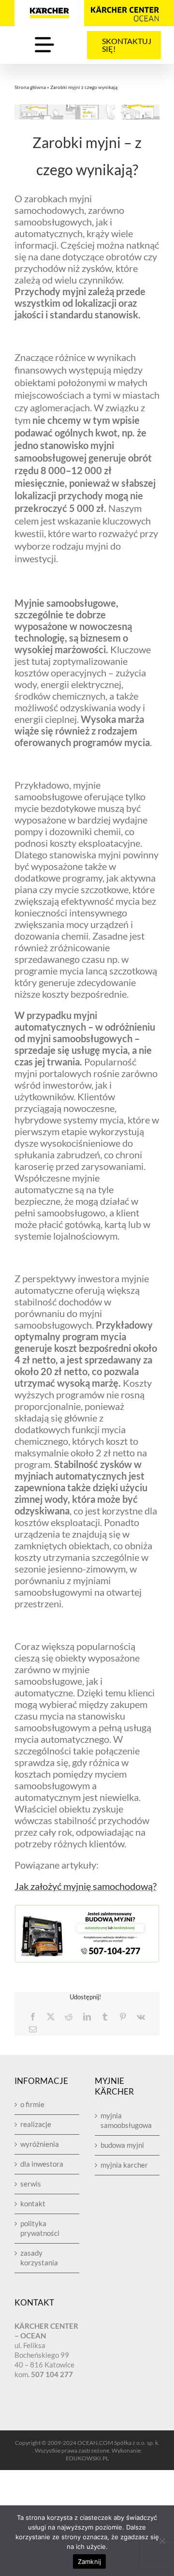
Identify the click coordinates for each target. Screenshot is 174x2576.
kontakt (33, 2203)
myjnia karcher (124, 2165)
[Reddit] (69, 2017)
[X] (51, 2017)
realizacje (36, 2124)
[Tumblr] (105, 2017)
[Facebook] (33, 2017)
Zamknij (90, 2561)
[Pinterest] (123, 2017)
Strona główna (30, 87)
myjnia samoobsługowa (126, 2120)
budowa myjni (122, 2145)
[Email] (33, 2029)
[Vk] (141, 2017)
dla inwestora (42, 2164)
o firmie (32, 2104)
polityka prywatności (40, 2228)
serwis (31, 2184)
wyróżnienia (40, 2144)
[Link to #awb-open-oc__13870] (44, 45)
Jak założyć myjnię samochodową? (86, 1886)
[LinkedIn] (87, 2017)
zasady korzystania (39, 2258)
